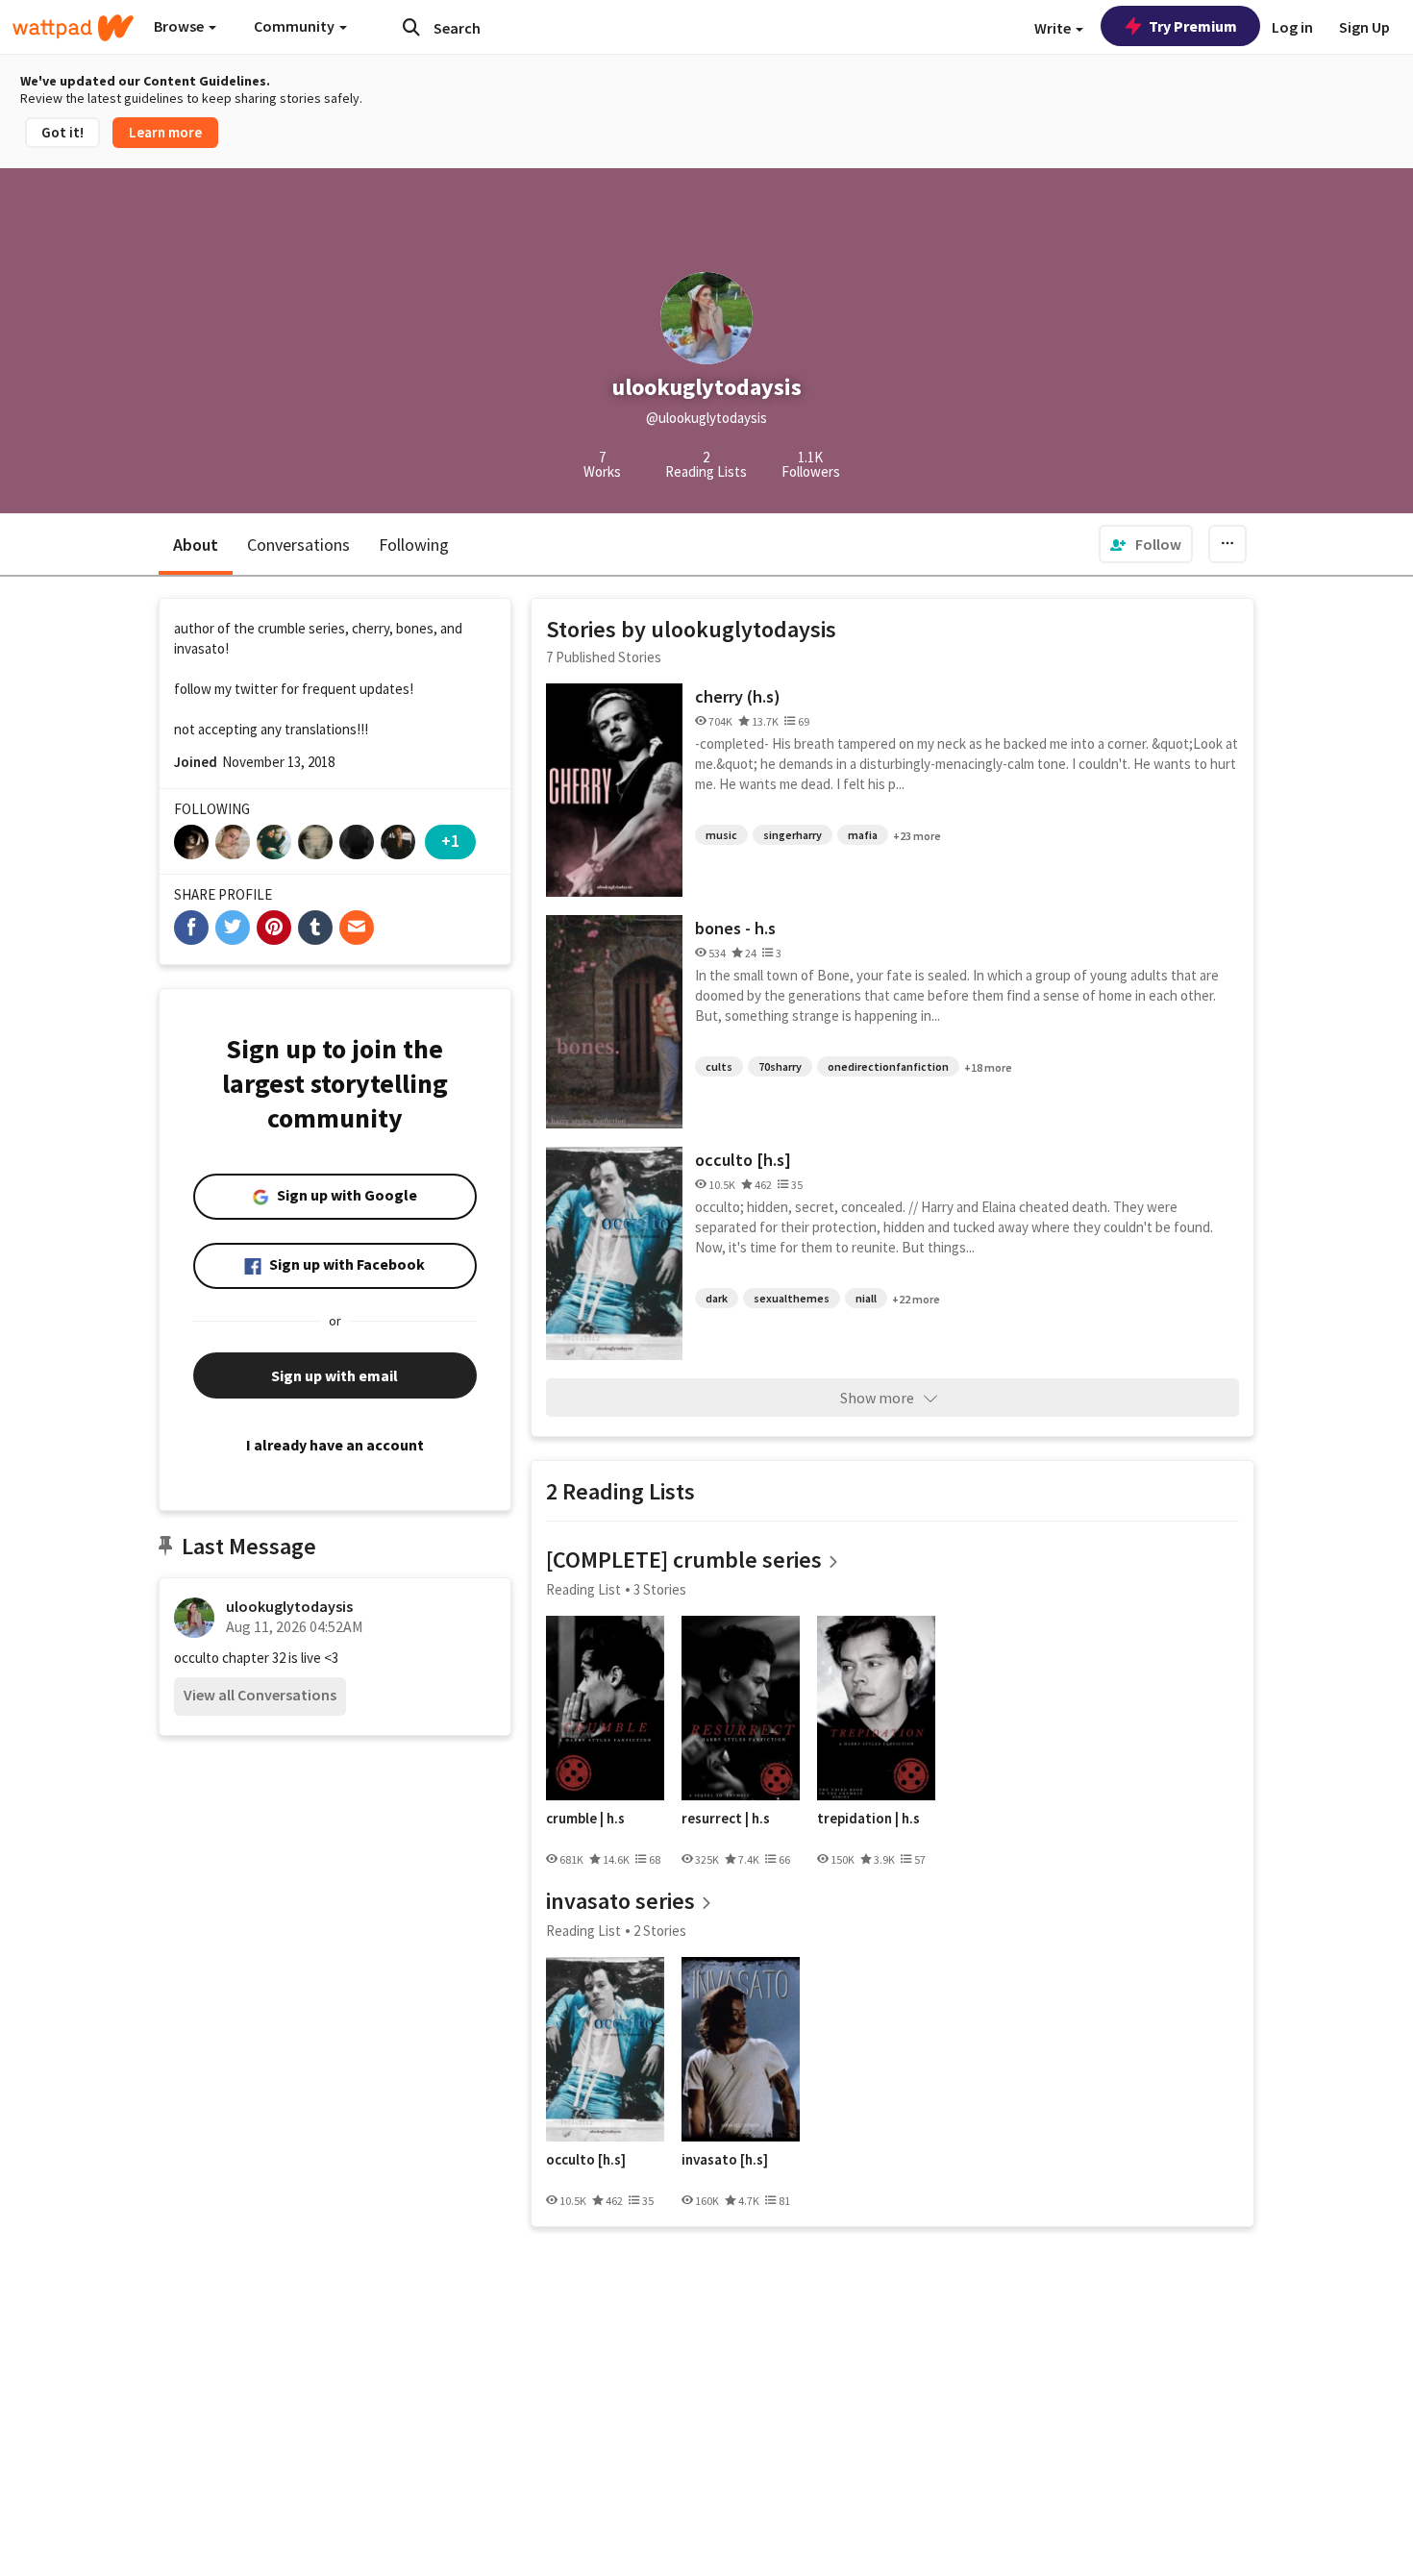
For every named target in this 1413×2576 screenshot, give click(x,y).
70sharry (780, 1066)
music (721, 835)
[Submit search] (411, 27)
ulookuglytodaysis (289, 1606)
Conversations (298, 545)
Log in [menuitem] (1292, 27)
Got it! (62, 132)
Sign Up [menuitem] (1364, 27)
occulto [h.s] (743, 1160)
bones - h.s (735, 928)
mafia (863, 835)
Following (414, 545)
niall (866, 1298)
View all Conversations (260, 1695)
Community (296, 26)
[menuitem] (1146, 544)
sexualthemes (792, 1298)
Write (1054, 28)
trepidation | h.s (868, 1819)
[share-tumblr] (315, 928)
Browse (180, 26)
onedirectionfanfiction (888, 1066)
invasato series (620, 1901)
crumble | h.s (585, 1819)
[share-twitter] (233, 928)
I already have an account (335, 1445)
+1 (450, 841)
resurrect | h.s (726, 1819)
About (196, 545)
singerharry (793, 835)
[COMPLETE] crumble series (684, 1560)
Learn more (165, 132)
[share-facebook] (191, 928)
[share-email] (357, 928)
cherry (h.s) (738, 696)
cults (719, 1066)
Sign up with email (335, 1375)
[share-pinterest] (274, 928)
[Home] (73, 28)
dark (717, 1298)
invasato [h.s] (725, 2160)
